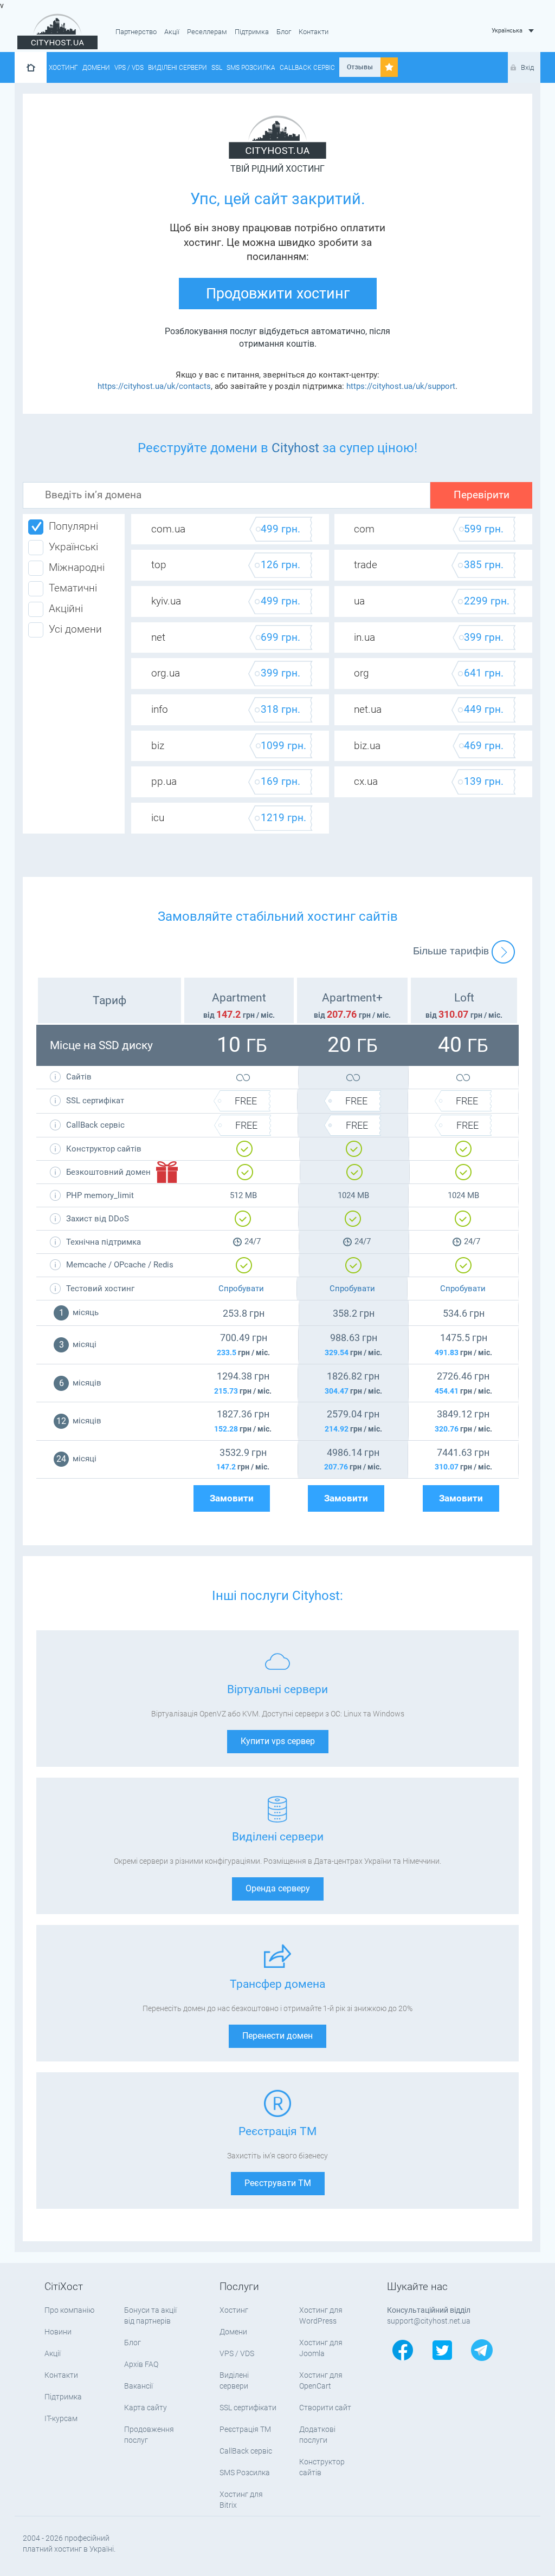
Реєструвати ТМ (278, 2183)
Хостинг (63, 68)
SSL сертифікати (248, 2408)
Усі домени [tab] (75, 629)
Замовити (232, 1498)
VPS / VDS (129, 68)
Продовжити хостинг (278, 294)
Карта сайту (146, 2408)
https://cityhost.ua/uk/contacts (154, 386)
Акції (172, 32)
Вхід (527, 67)
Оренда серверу (278, 1888)
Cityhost (295, 448)
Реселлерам (207, 32)
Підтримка (252, 32)
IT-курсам (61, 2418)
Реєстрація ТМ (245, 2429)
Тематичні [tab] (73, 588)
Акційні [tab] (66, 609)
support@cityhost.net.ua (429, 2321)
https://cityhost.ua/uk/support (401, 386)
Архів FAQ (141, 2364)
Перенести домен (277, 2036)
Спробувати (241, 1289)
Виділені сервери (178, 68)
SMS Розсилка (251, 68)
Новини (58, 2332)
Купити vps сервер (278, 1741)
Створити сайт (325, 2408)
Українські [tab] (73, 547)
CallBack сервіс (307, 68)
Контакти (314, 32)
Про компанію (69, 2310)
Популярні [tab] (73, 526)
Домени (96, 68)
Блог (284, 32)
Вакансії (138, 2386)
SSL (217, 68)
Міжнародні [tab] (77, 568)
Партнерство (136, 32)
